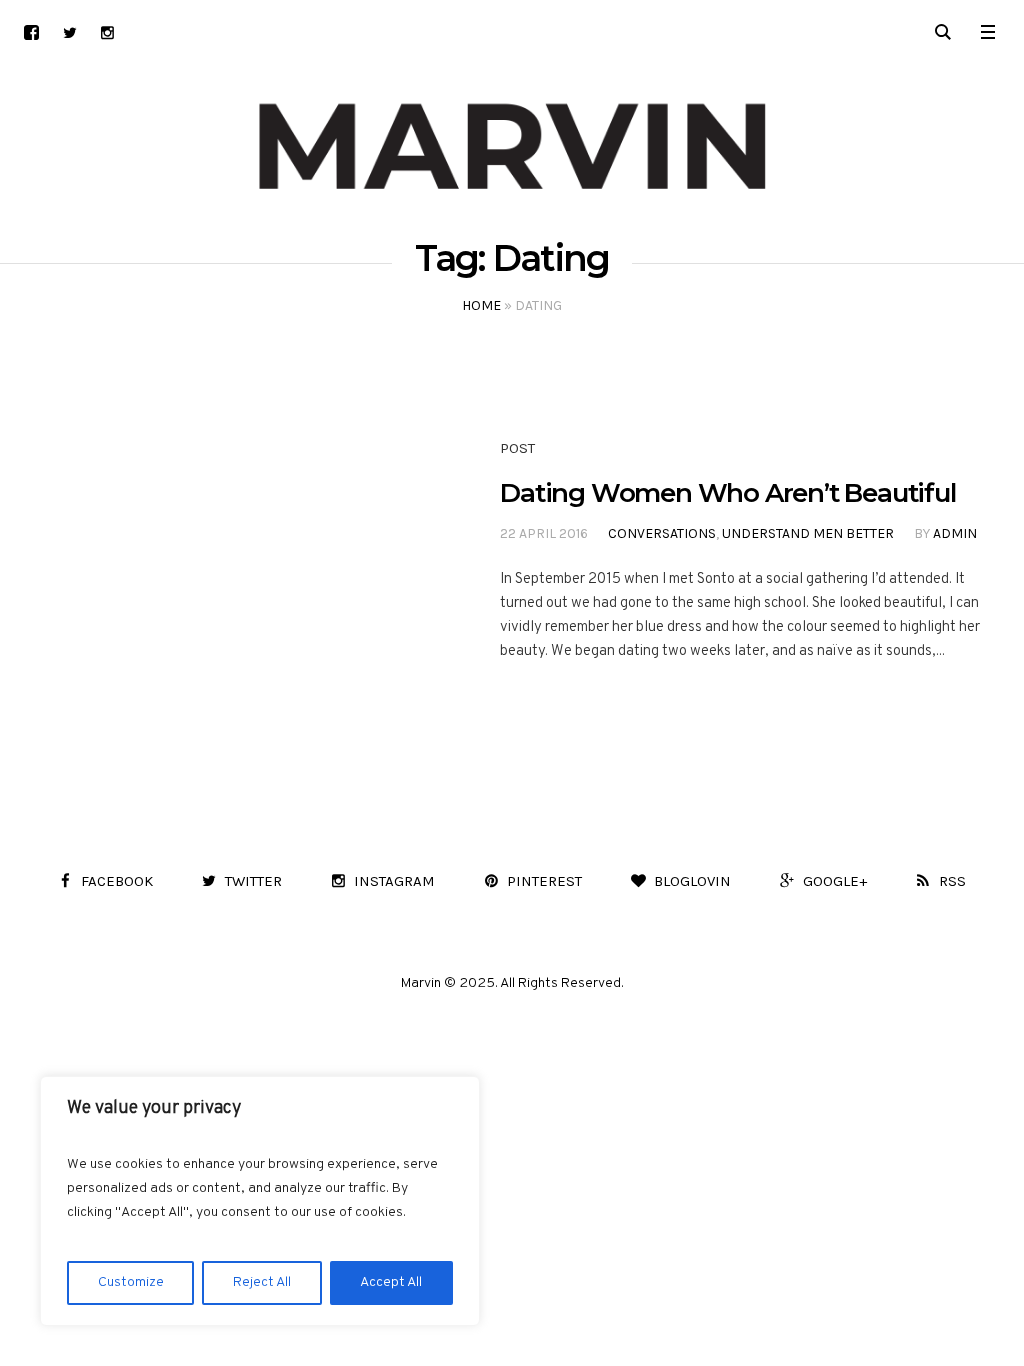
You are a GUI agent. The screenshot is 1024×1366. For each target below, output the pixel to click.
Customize (131, 1282)
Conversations (662, 533)
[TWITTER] (69, 32)
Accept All (391, 1282)
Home (481, 305)
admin (955, 533)
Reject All (262, 1282)
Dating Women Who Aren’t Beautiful (727, 493)
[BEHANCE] (31, 32)
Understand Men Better (808, 533)
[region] (260, 1201)
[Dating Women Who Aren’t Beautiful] (217, 552)
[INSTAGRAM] (107, 32)
